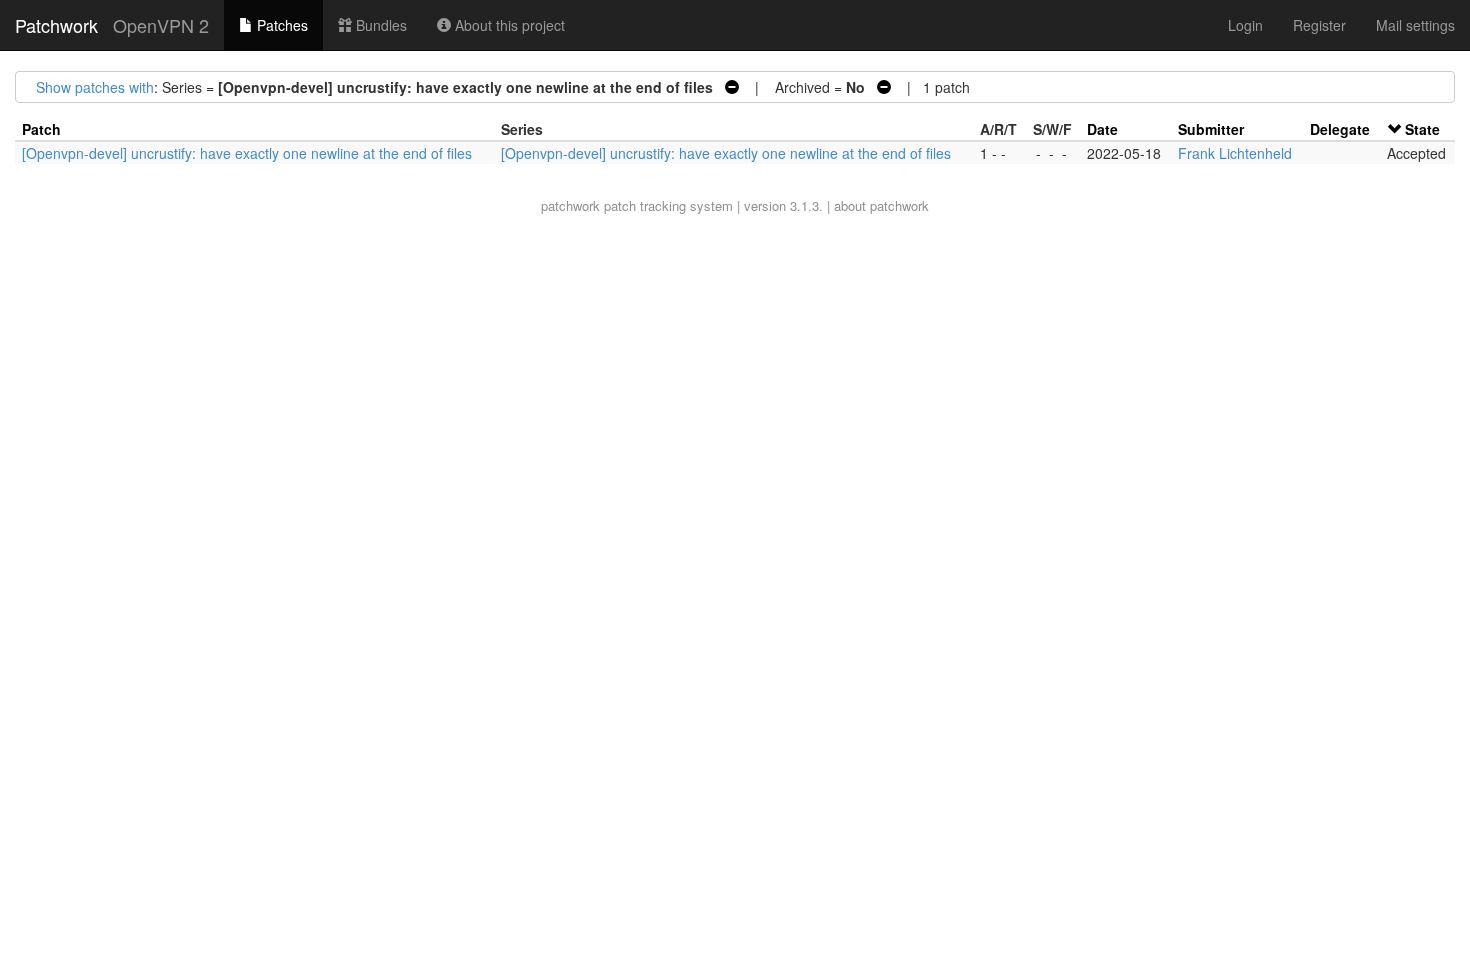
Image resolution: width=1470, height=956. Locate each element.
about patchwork (881, 205)
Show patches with (95, 87)
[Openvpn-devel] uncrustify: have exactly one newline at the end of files (247, 153)
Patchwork (56, 25)
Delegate (1340, 129)
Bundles (379, 25)
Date (1102, 129)
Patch (41, 129)
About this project (508, 25)
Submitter (1211, 129)
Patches (280, 25)
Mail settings (1415, 25)
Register (1319, 25)
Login (1245, 25)
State (1422, 129)
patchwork (570, 205)
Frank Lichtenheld (1235, 153)
